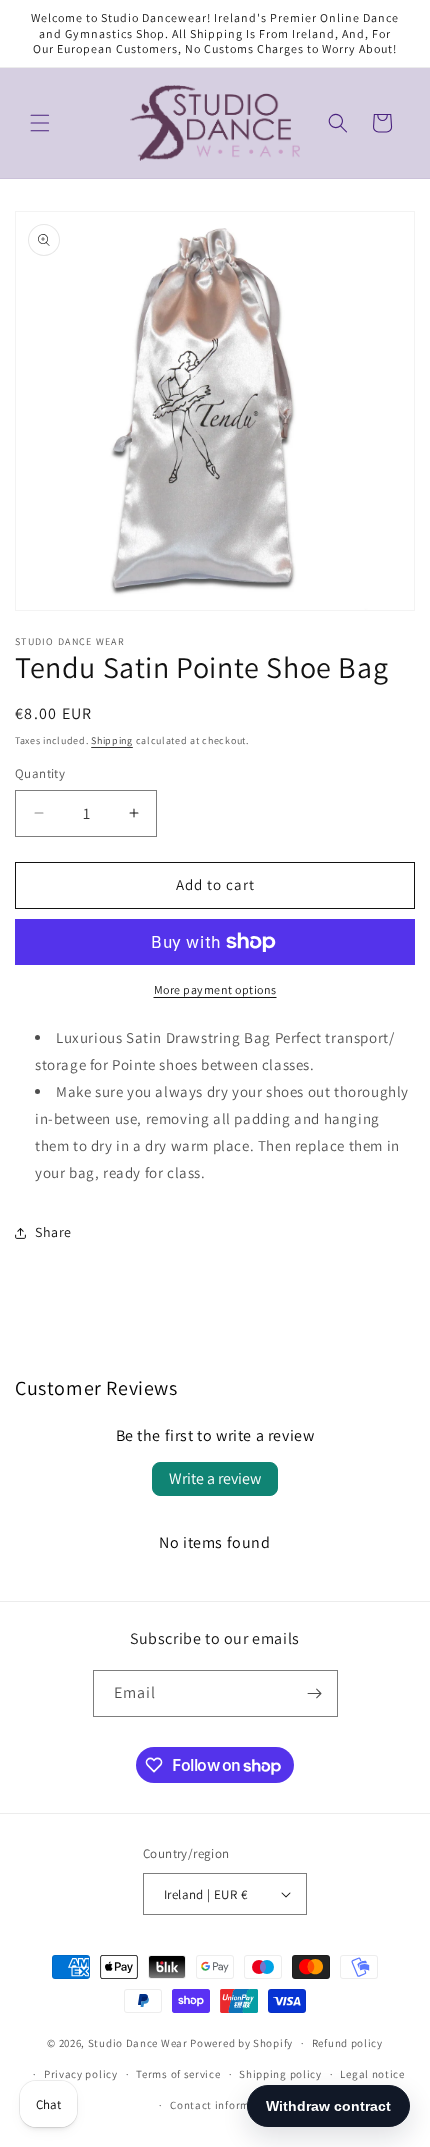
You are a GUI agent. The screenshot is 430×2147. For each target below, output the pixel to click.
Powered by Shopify (241, 2043)
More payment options (215, 989)
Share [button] (53, 1232)
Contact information (224, 2105)
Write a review (215, 1478)
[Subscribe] (315, 1693)
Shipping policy (280, 2074)
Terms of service (178, 2074)
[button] (40, 123)
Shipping (112, 740)
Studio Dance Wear (138, 2043)
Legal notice (372, 2074)
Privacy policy (81, 2074)
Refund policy (347, 2043)
